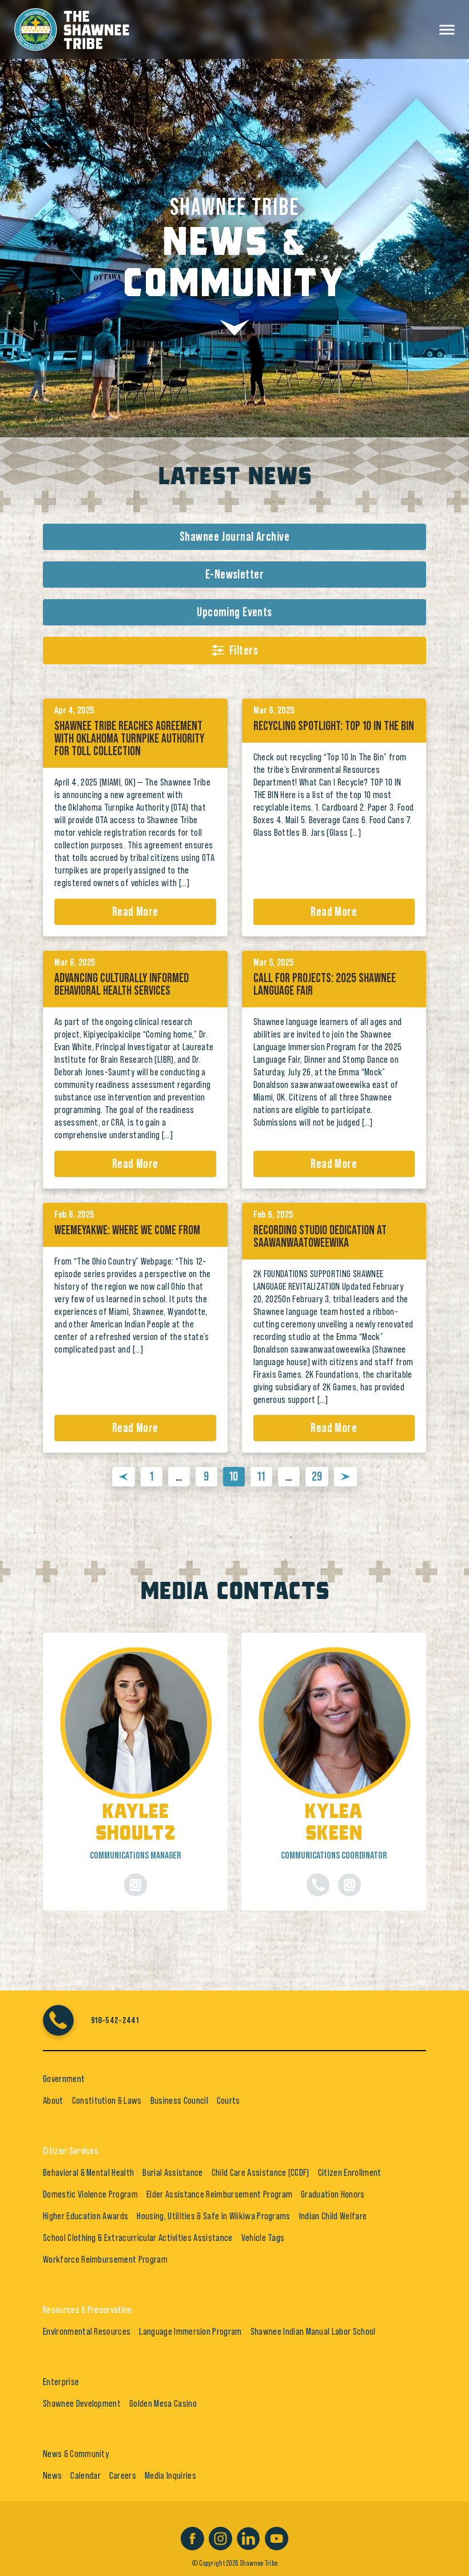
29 (317, 1477)
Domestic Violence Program (90, 2194)
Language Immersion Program (190, 2331)
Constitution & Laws (107, 2100)
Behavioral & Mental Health (88, 2172)
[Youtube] (277, 2537)
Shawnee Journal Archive (234, 537)
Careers (123, 2475)
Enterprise (61, 2382)
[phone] (318, 1885)
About (53, 2100)
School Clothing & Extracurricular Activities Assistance (138, 2238)
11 (261, 1477)
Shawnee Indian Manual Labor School (313, 2331)
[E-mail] (136, 1885)
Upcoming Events (234, 612)
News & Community (76, 2454)
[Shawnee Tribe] (72, 27)
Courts (228, 2100)
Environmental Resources (87, 2331)
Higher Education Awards (86, 2216)
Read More (135, 912)
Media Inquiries (170, 2475)
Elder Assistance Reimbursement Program (219, 2194)
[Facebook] (192, 2537)
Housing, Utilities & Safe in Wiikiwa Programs (213, 2216)
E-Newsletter (234, 575)
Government (64, 2079)
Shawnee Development (82, 2403)
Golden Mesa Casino (163, 2403)
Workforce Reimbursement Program (105, 2259)
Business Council (179, 2100)
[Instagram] (220, 2537)
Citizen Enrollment (350, 2172)
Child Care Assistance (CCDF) (261, 2172)
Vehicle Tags (263, 2238)
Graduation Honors (333, 2194)
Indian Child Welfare (333, 2216)
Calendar (86, 2475)
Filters (244, 651)
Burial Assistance (172, 2172)
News (52, 2475)
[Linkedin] (249, 2537)
